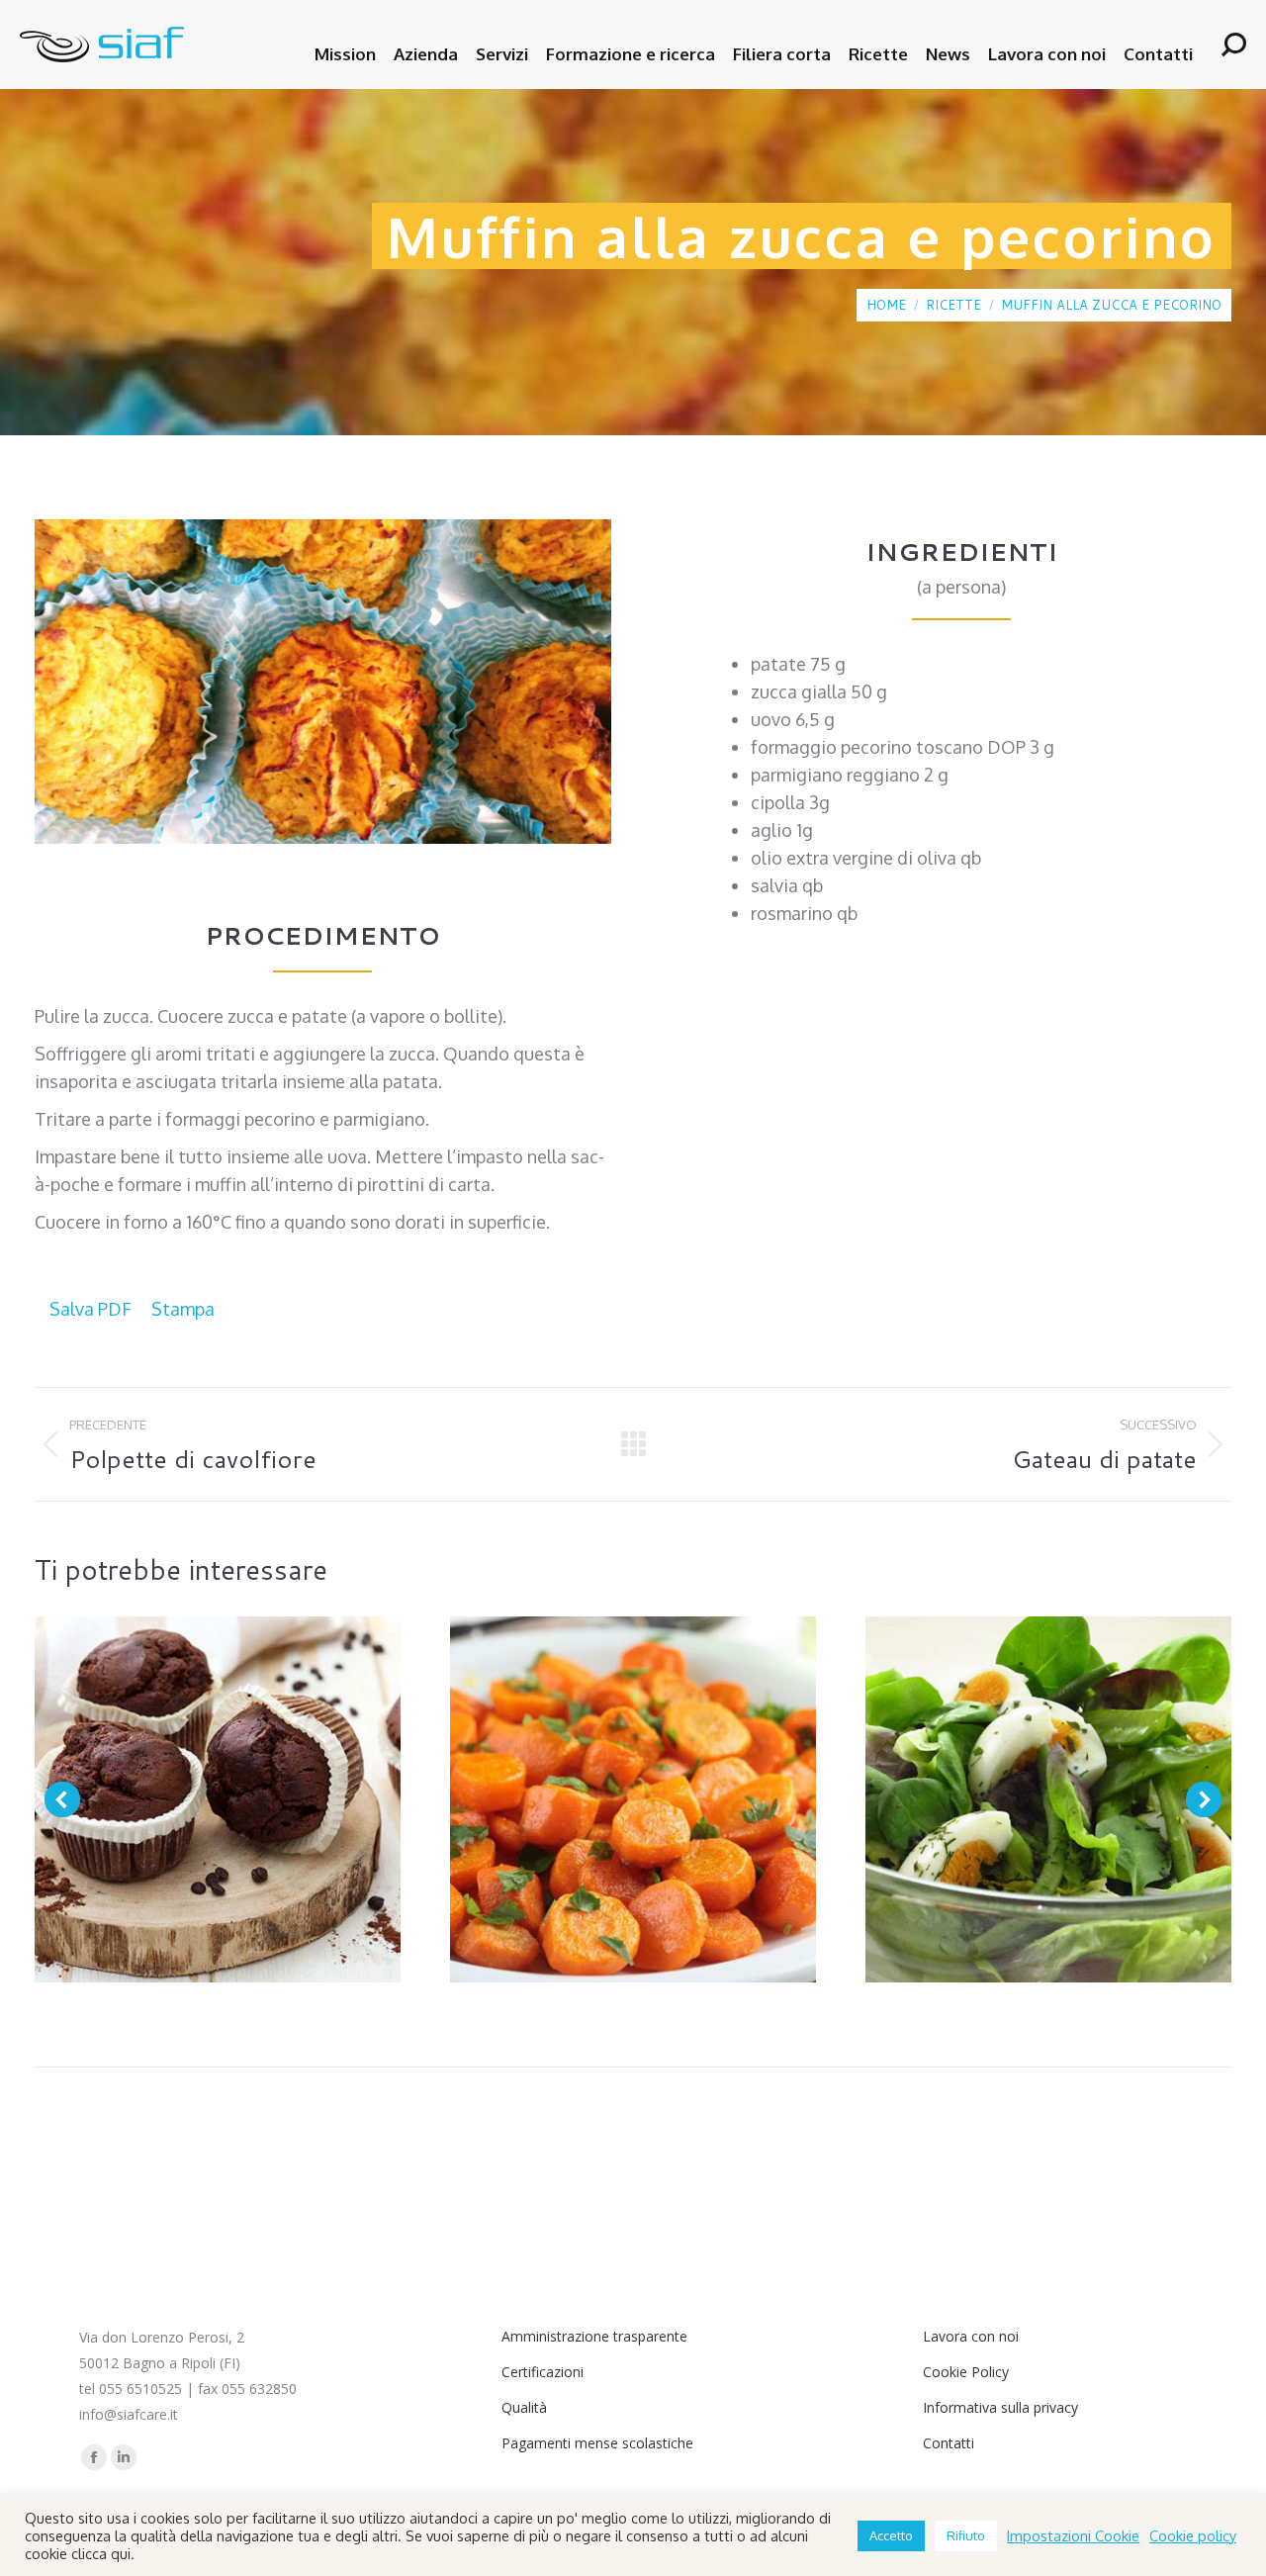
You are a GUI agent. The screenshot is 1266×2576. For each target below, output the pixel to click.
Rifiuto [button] (966, 2535)
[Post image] (218, 1799)
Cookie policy (1193, 2535)
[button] (62, 1799)
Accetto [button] (891, 2535)
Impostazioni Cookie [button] (1073, 2535)
